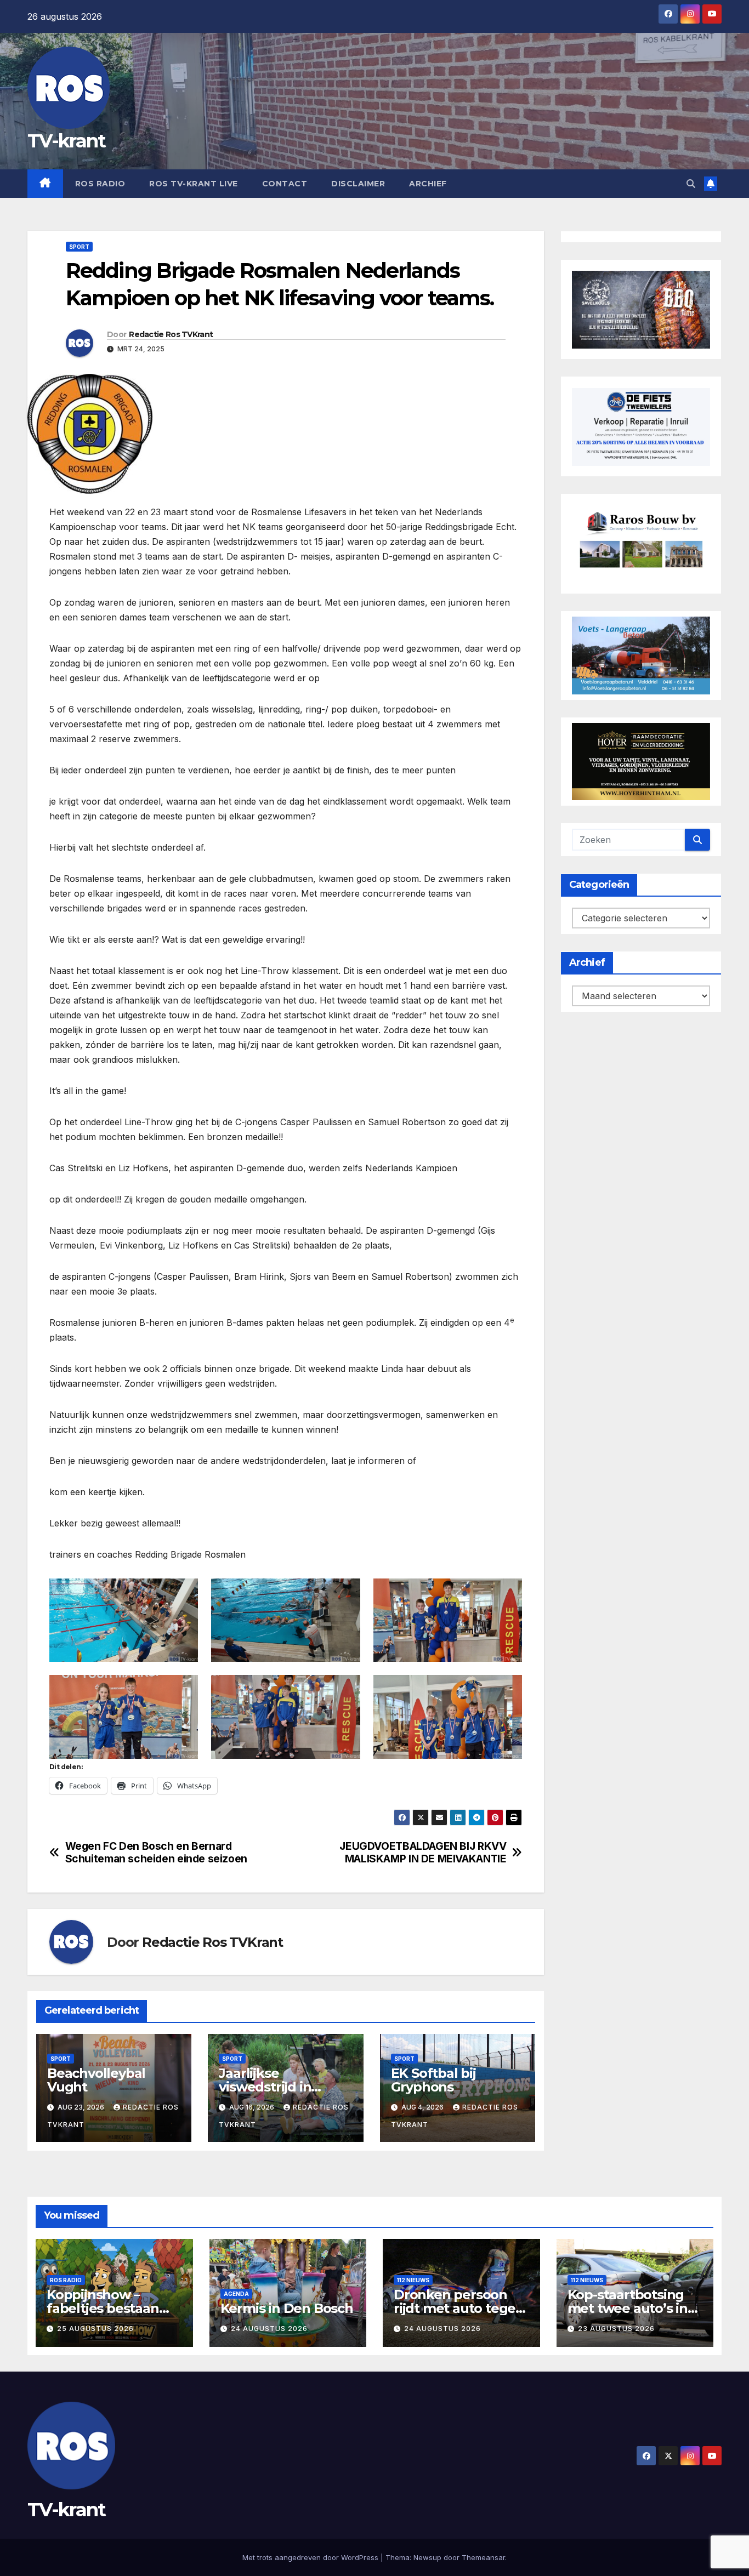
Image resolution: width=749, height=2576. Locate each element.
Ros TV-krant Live (194, 184)
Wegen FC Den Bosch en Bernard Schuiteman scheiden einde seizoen (156, 1853)
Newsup (427, 2557)
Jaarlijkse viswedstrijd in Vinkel (265, 2087)
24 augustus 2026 (269, 2329)
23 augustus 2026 (616, 2329)
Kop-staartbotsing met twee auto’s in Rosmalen (628, 2308)
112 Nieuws (413, 2280)
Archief (428, 184)
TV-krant (66, 141)
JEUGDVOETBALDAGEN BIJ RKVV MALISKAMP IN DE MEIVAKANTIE (423, 1853)
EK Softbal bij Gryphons (433, 2080)
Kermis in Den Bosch (287, 2308)
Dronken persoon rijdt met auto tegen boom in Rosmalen (459, 2308)
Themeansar (483, 2557)
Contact (285, 184)
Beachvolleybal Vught (96, 2080)
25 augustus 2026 (95, 2329)
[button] (691, 184)
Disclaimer (358, 184)
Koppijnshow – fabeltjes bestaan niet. (103, 2308)
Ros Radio (100, 184)
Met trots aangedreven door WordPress (311, 2557)
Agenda (236, 2294)
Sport (79, 247)
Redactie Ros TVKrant (171, 334)
